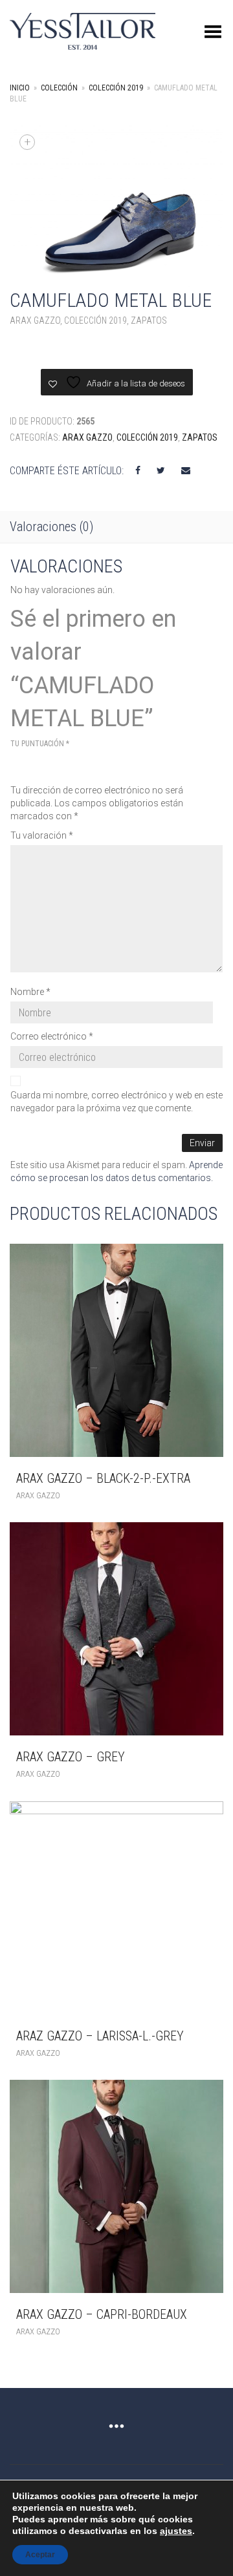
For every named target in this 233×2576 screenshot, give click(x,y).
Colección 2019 (116, 88)
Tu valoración (42, 835)
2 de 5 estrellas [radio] (37, 765)
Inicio (20, 88)
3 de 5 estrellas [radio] (55, 765)
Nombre (30, 992)
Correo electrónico (52, 1036)
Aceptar (40, 2555)
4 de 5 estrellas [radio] (73, 765)
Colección (59, 88)
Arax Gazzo (35, 320)
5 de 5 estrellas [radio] (91, 765)
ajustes (176, 2531)
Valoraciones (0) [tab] (51, 527)
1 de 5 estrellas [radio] (18, 765)
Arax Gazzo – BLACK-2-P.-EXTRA (103, 1478)
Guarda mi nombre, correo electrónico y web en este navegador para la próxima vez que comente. (116, 1102)
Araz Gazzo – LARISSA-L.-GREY (100, 2036)
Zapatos (149, 320)
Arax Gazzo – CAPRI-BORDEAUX (102, 2314)
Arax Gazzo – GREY (71, 1757)
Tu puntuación (40, 744)
